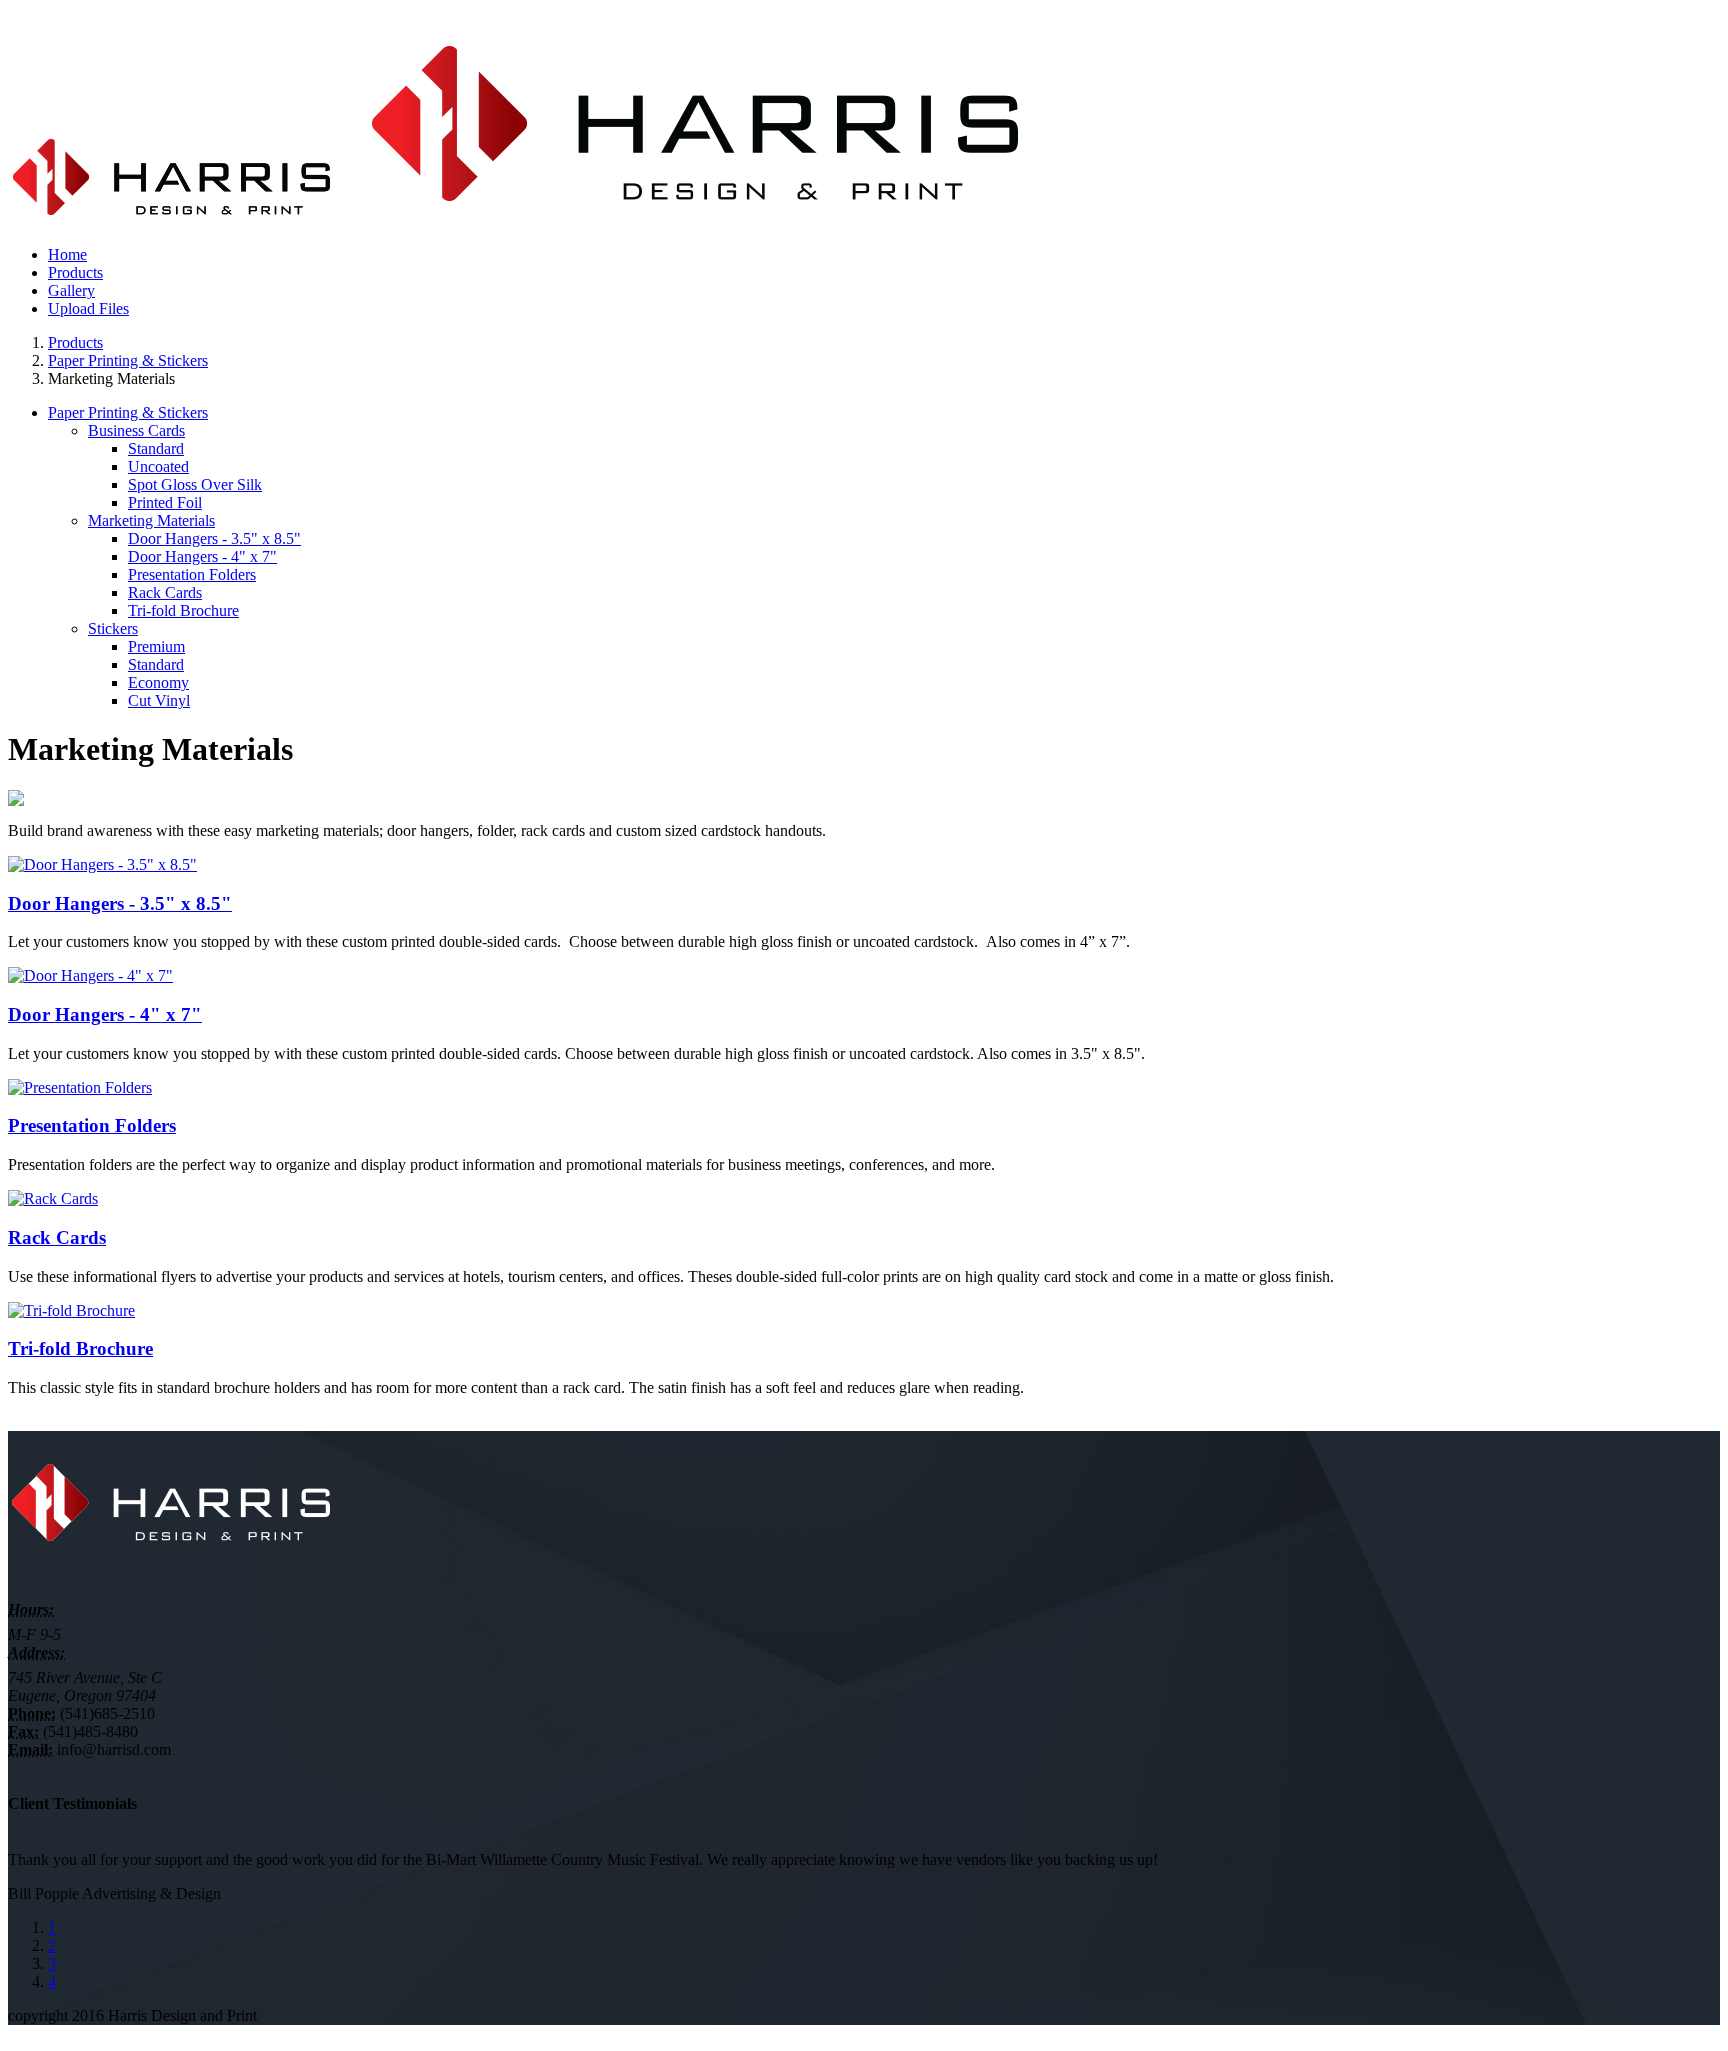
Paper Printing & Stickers (128, 360)
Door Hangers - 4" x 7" (202, 556)
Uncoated (158, 466)
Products (75, 342)
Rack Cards (165, 592)
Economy (158, 682)
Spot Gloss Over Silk (195, 484)
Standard (156, 448)
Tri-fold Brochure (183, 610)
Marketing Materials (151, 520)
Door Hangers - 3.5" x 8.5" (214, 538)
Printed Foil (165, 502)
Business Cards (136, 430)
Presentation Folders (192, 574)
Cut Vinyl (159, 700)
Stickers (113, 628)
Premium (156, 646)
